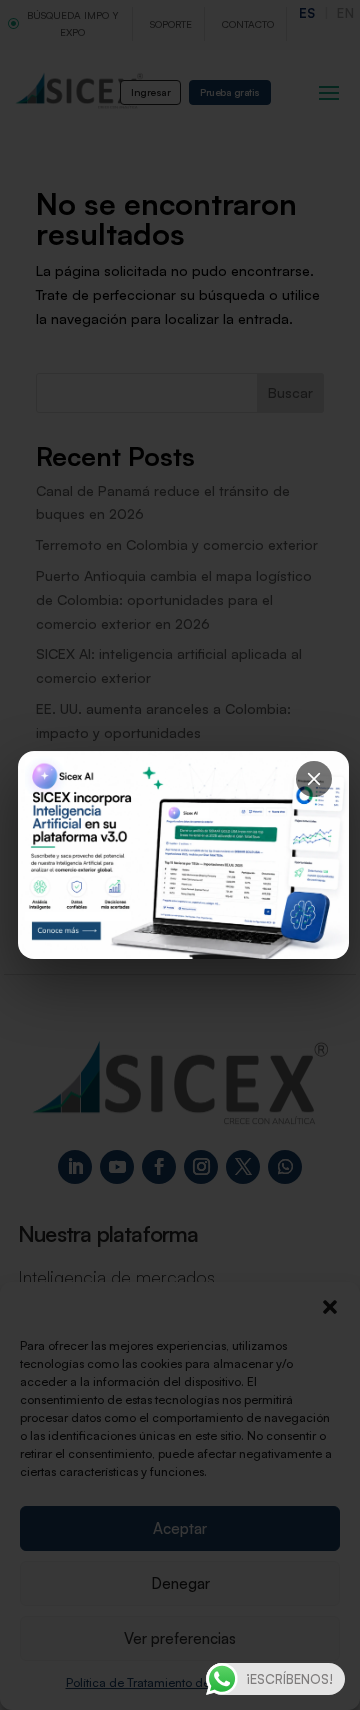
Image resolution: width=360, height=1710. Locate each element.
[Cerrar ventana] (314, 779)
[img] (183, 855)
